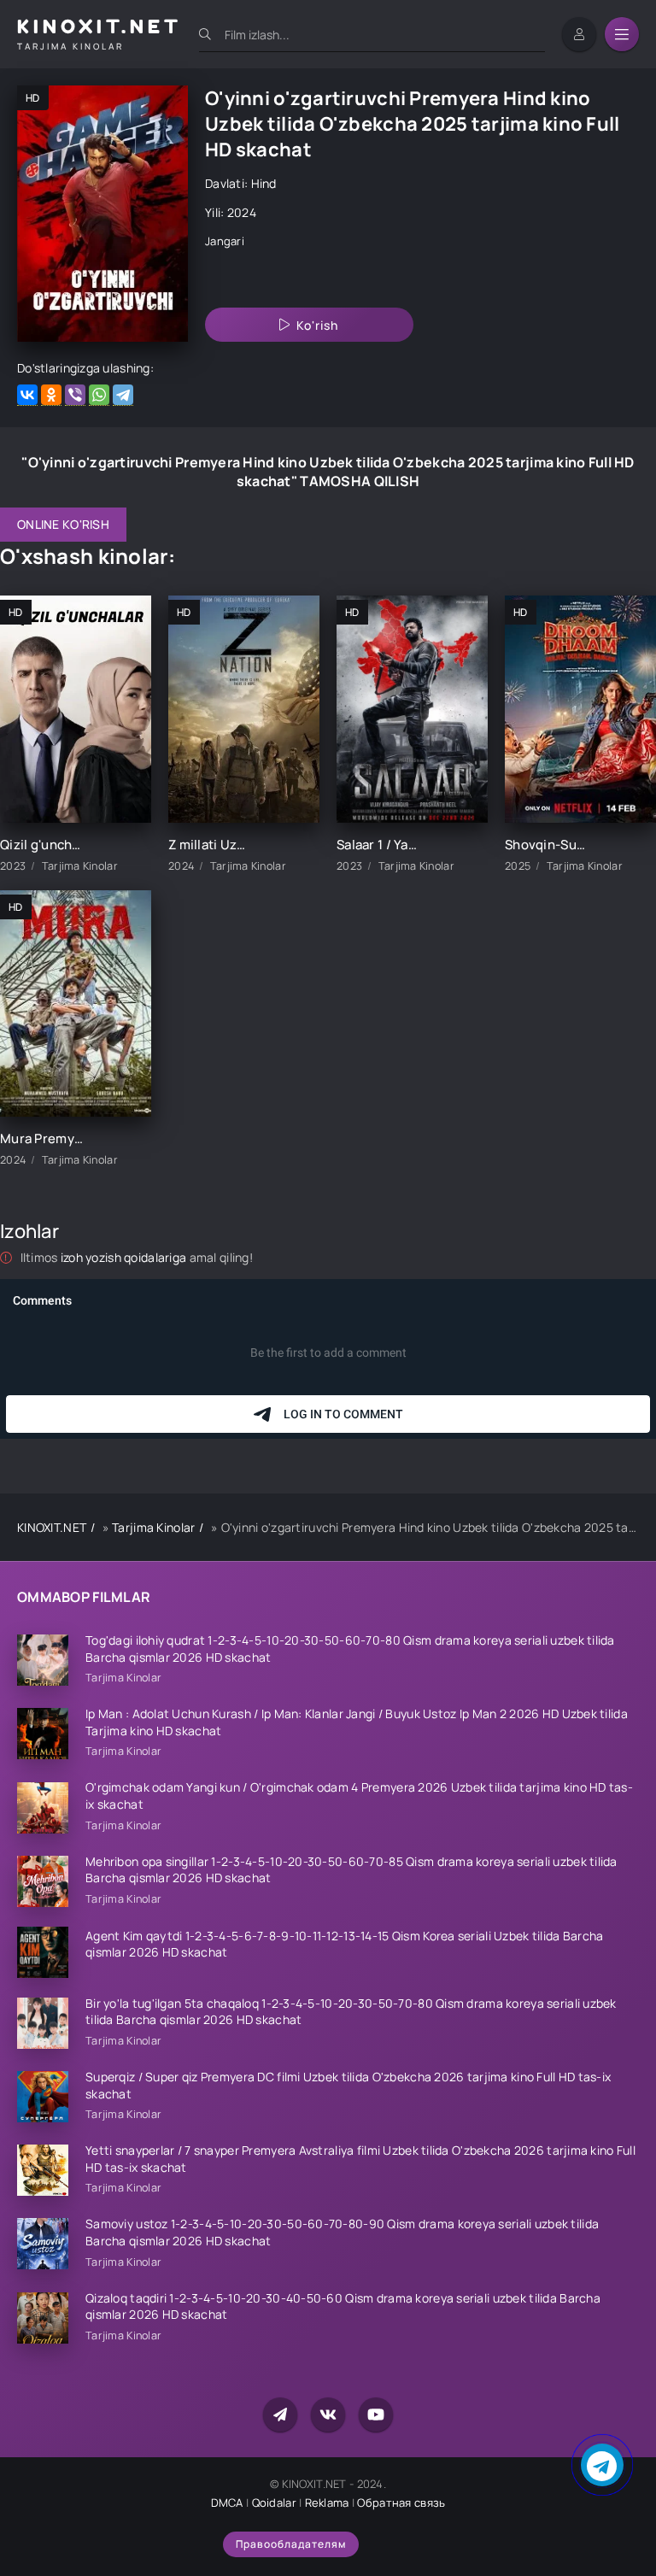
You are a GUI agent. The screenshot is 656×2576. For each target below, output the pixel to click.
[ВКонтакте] (27, 395)
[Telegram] (123, 395)
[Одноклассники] (51, 395)
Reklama (327, 2503)
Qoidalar (274, 2503)
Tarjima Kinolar (153, 1527)
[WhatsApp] (99, 395)
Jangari (225, 241)
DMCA (227, 2503)
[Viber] (75, 395)
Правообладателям (291, 2544)
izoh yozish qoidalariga (125, 1257)
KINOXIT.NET (52, 1527)
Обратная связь (401, 2503)
